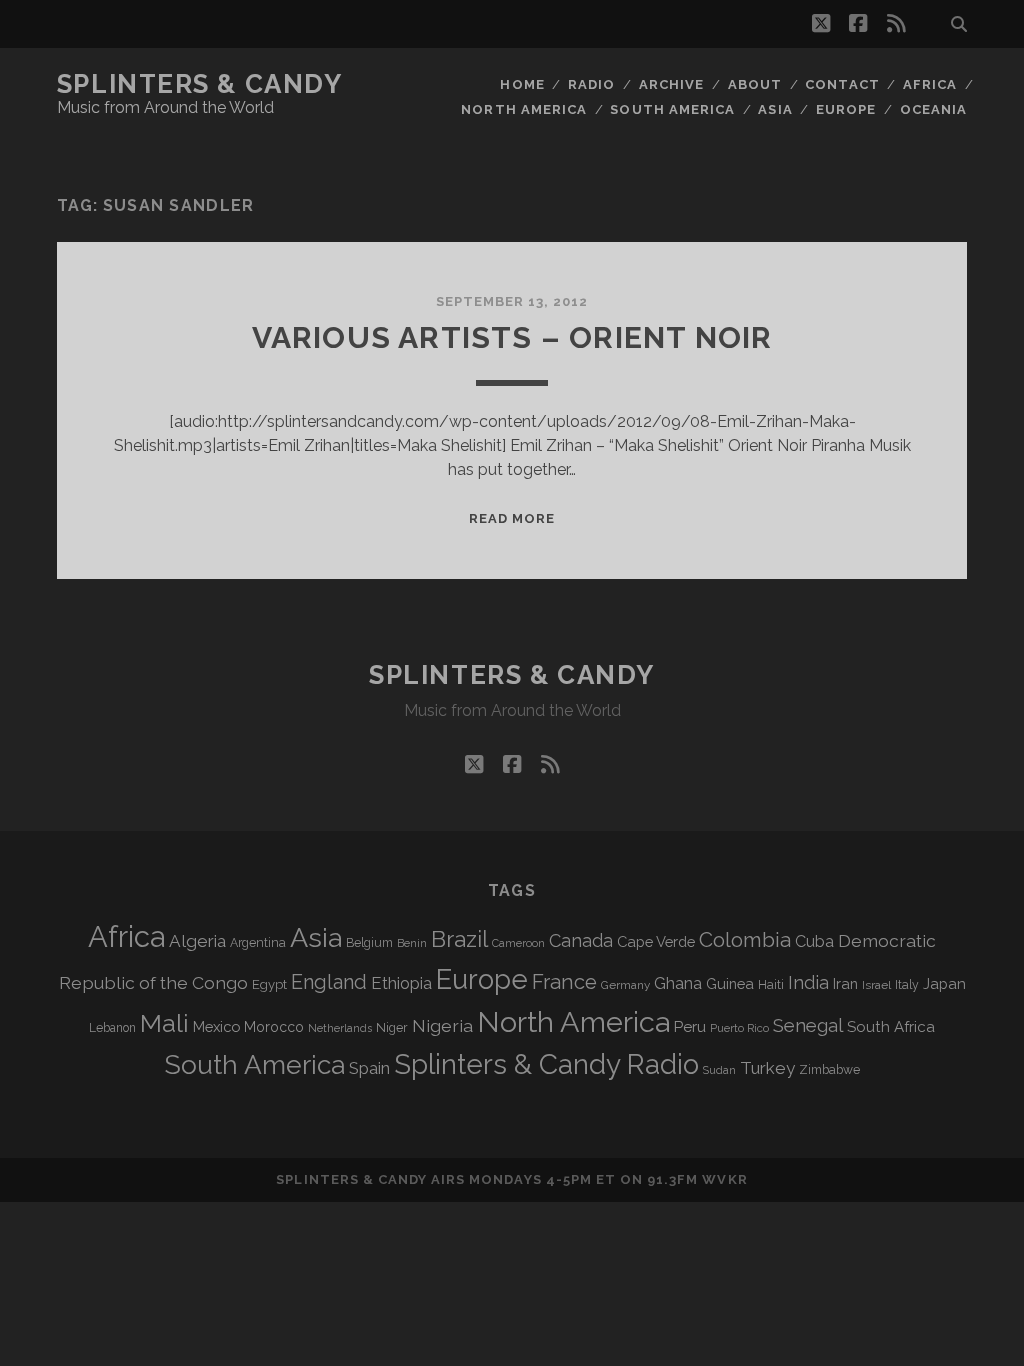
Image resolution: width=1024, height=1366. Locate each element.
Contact (842, 84)
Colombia (745, 940)
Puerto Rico (739, 1028)
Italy (907, 985)
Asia (775, 109)
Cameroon (518, 943)
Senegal (808, 1025)
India (808, 982)
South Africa (891, 1027)
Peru (690, 1026)
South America (672, 109)
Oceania (933, 109)
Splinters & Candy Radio (546, 1064)
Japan (944, 984)
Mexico (216, 1026)
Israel (876, 985)
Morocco (274, 1027)
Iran (845, 983)
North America (524, 109)
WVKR (724, 1179)
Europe (846, 109)
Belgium (369, 943)
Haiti (771, 984)
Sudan (719, 1070)
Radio (591, 84)
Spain (369, 1068)
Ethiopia (401, 983)
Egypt (269, 984)
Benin (412, 943)
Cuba (814, 941)
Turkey (767, 1068)
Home (522, 84)
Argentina (258, 943)
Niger (392, 1027)
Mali (164, 1023)
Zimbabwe (829, 1070)
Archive (671, 84)
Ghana (678, 983)
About (755, 84)
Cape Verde (656, 941)
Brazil (459, 939)
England (329, 982)
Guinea (730, 983)
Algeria (197, 941)
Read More (512, 518)
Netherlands (340, 1028)
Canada (581, 940)
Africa (930, 84)
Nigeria (442, 1025)
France (564, 982)
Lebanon (112, 1028)
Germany (625, 985)
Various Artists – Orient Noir (512, 337)
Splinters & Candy (200, 84)
